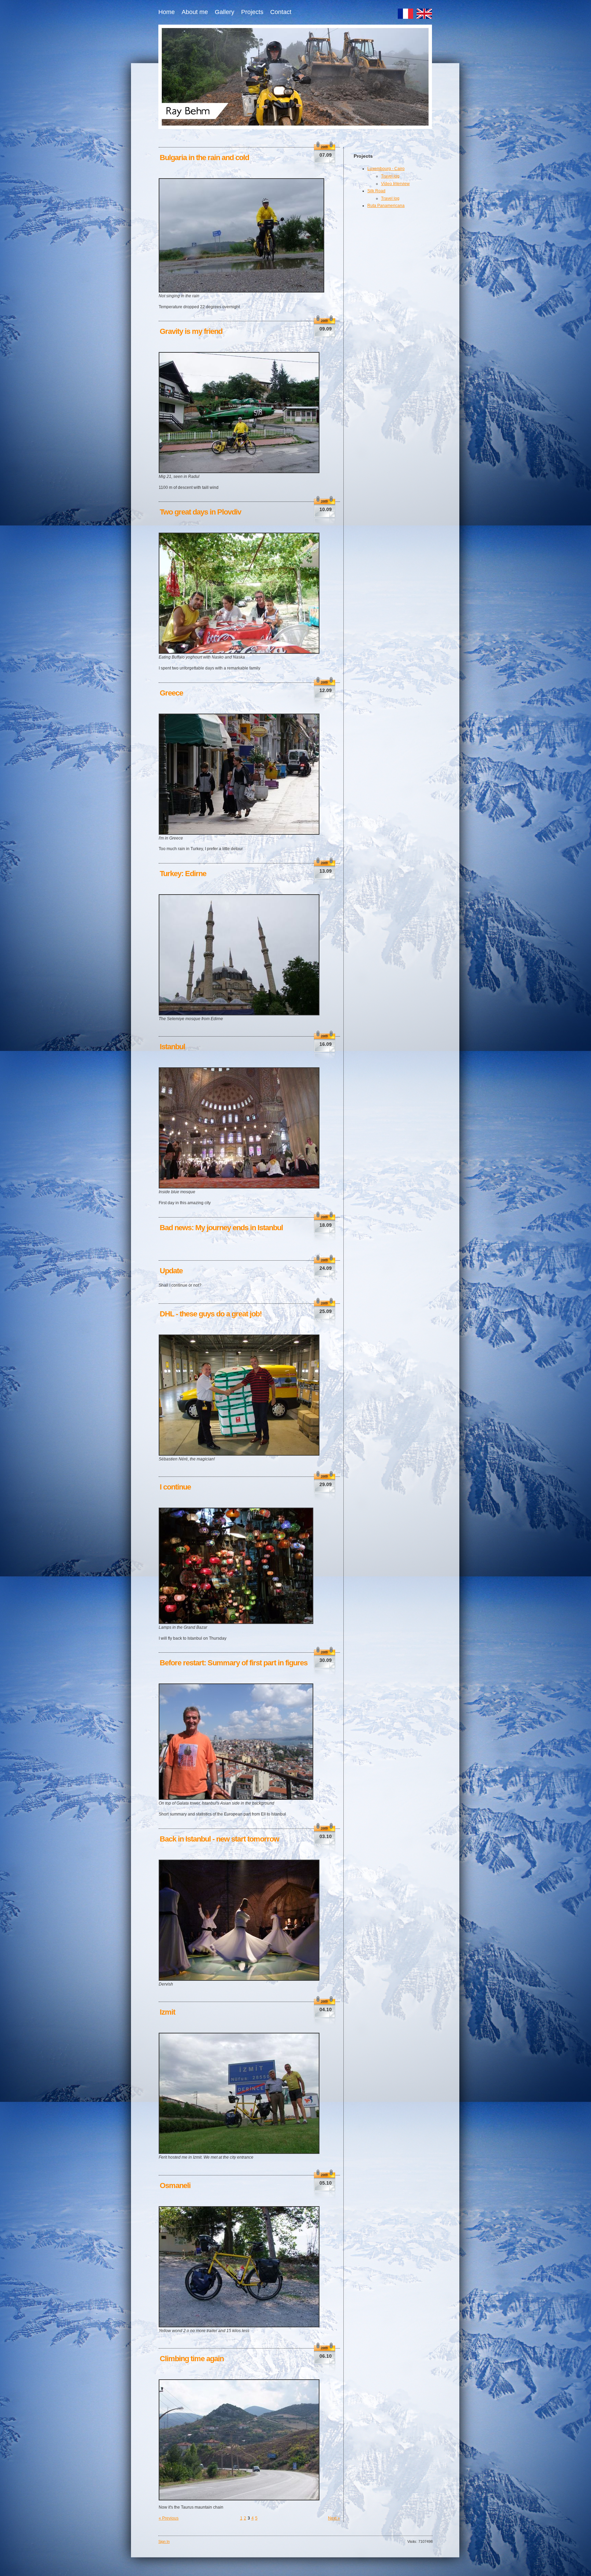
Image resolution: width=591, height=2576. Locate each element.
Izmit (167, 2012)
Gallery (225, 12)
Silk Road (376, 191)
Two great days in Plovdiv (200, 512)
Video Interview (395, 184)
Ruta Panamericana (386, 206)
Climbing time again (192, 2359)
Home (167, 12)
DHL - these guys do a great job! (211, 1314)
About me (195, 12)
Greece (171, 693)
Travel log (390, 176)
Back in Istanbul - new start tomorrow (219, 1839)
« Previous (169, 2518)
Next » (334, 2518)
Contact (281, 12)
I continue (175, 1487)
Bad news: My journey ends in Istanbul (221, 1228)
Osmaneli (175, 2185)
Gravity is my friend (191, 331)
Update (171, 1271)
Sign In (164, 2541)
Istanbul (172, 1047)
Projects (252, 12)
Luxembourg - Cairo (386, 169)
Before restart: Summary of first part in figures (234, 1663)
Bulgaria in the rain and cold (204, 158)
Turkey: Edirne (183, 874)
